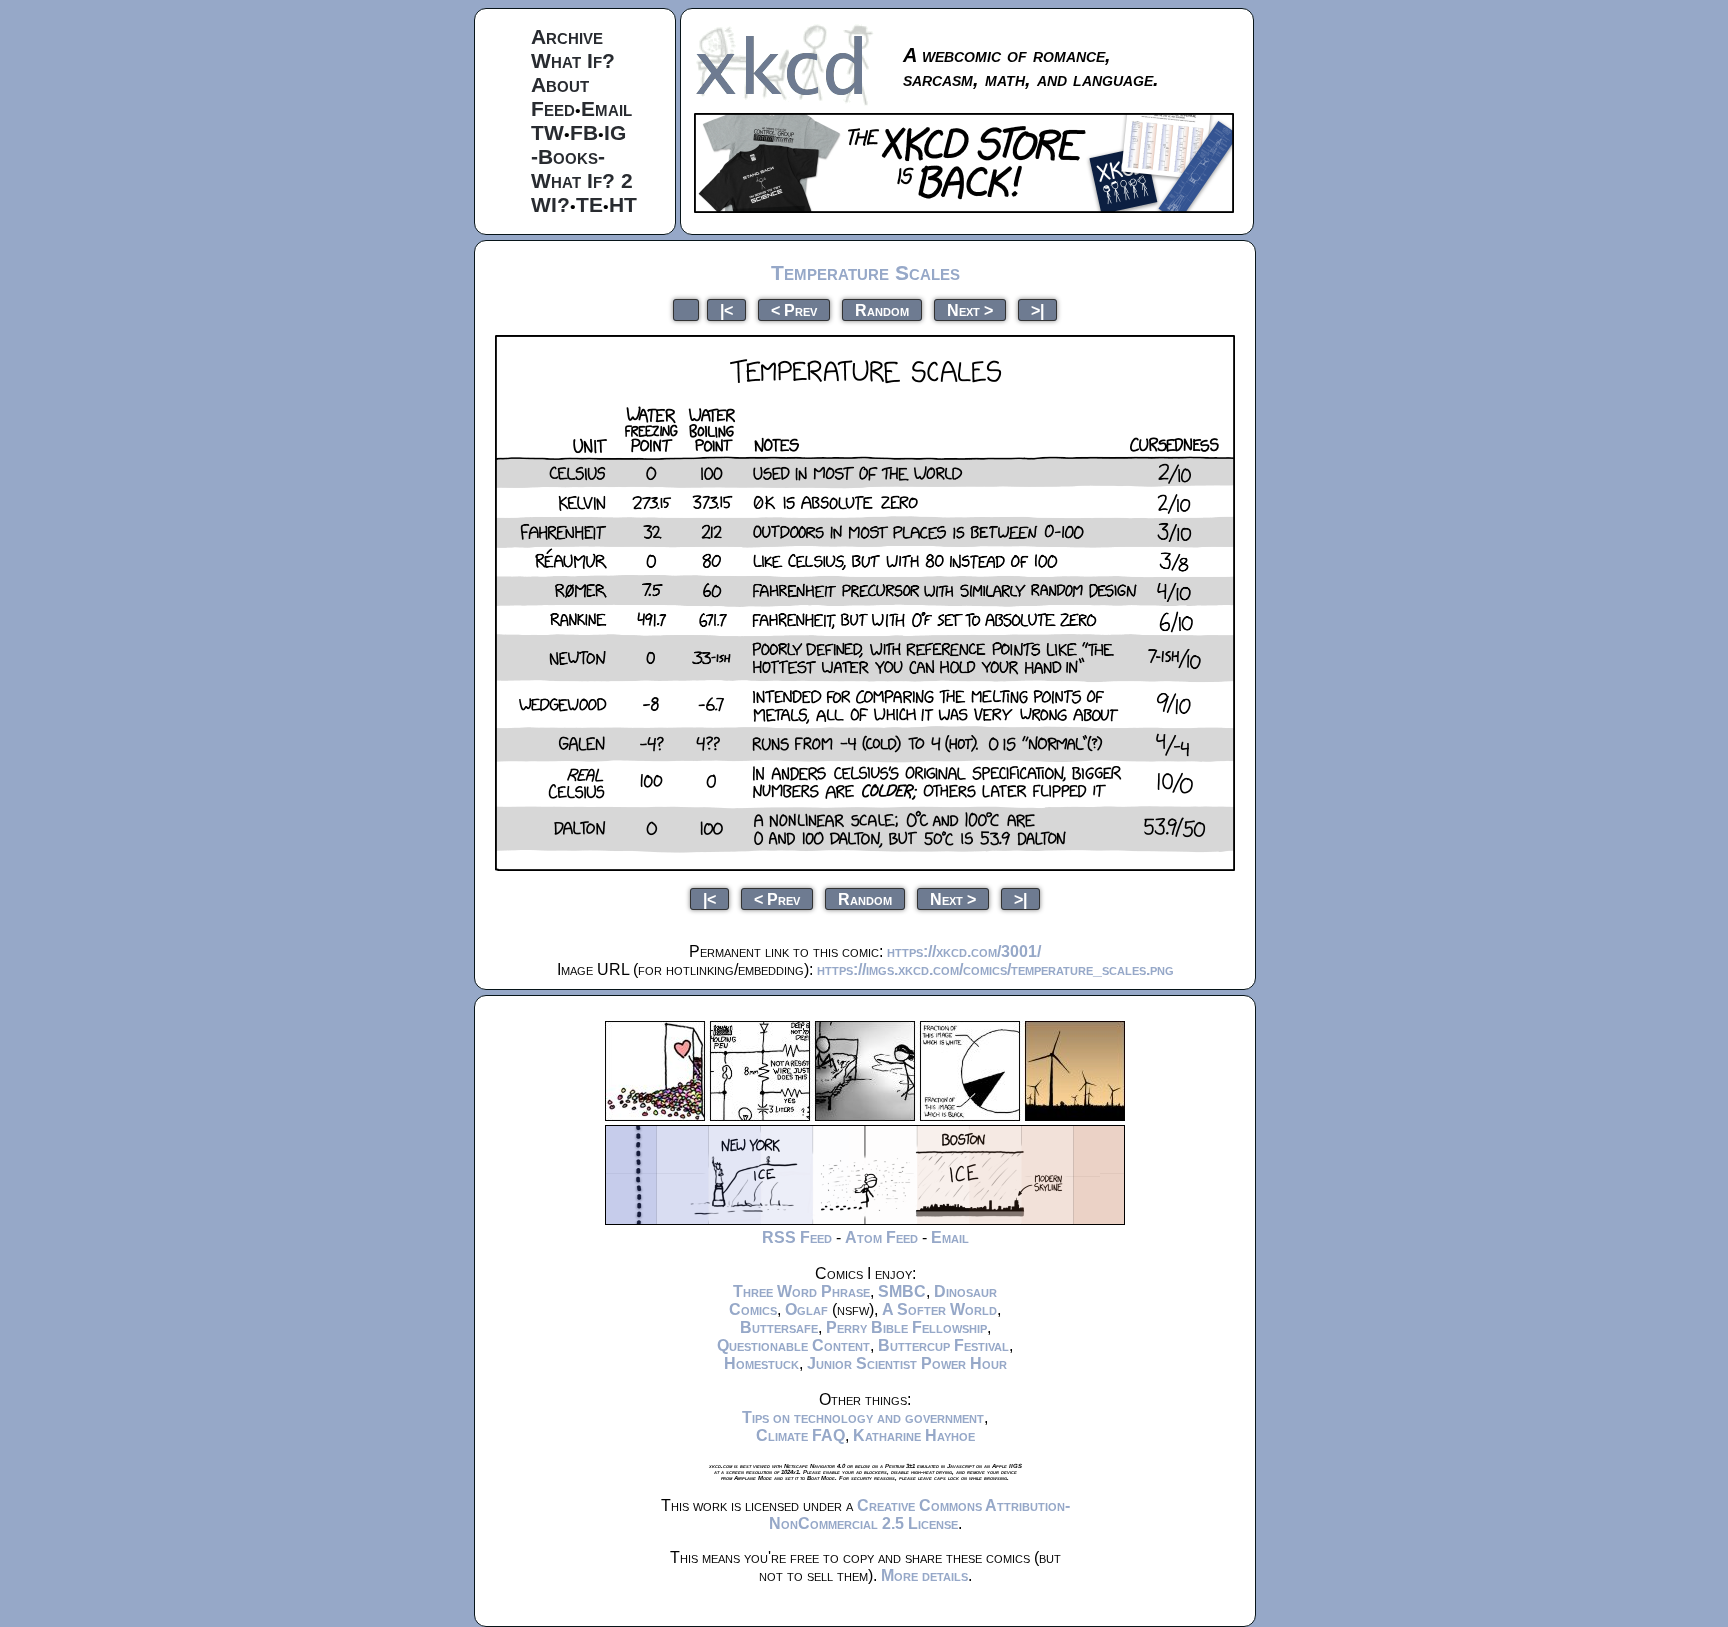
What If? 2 (582, 180)
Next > (970, 309)
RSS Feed (797, 1237)
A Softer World (939, 1309)
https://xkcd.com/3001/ (964, 951)
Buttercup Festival (943, 1345)
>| (1037, 309)
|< (726, 309)
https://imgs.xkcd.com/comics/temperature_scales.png (995, 969)
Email (606, 108)
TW (547, 132)
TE (589, 204)
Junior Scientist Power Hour (907, 1363)
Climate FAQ (800, 1435)
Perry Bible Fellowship (906, 1327)
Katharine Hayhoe (914, 1435)
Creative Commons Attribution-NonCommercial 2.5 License (919, 1514)
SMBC (902, 1291)
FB (584, 132)
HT (623, 204)
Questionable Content (793, 1345)
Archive (567, 36)
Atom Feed (881, 1237)
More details (924, 1575)
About (560, 84)
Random (882, 309)
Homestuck (761, 1363)
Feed (553, 108)
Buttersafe (779, 1327)
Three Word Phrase (801, 1291)
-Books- (568, 156)
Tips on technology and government (863, 1417)
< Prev (794, 309)
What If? (573, 60)
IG (615, 132)
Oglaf (806, 1309)
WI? (550, 204)
